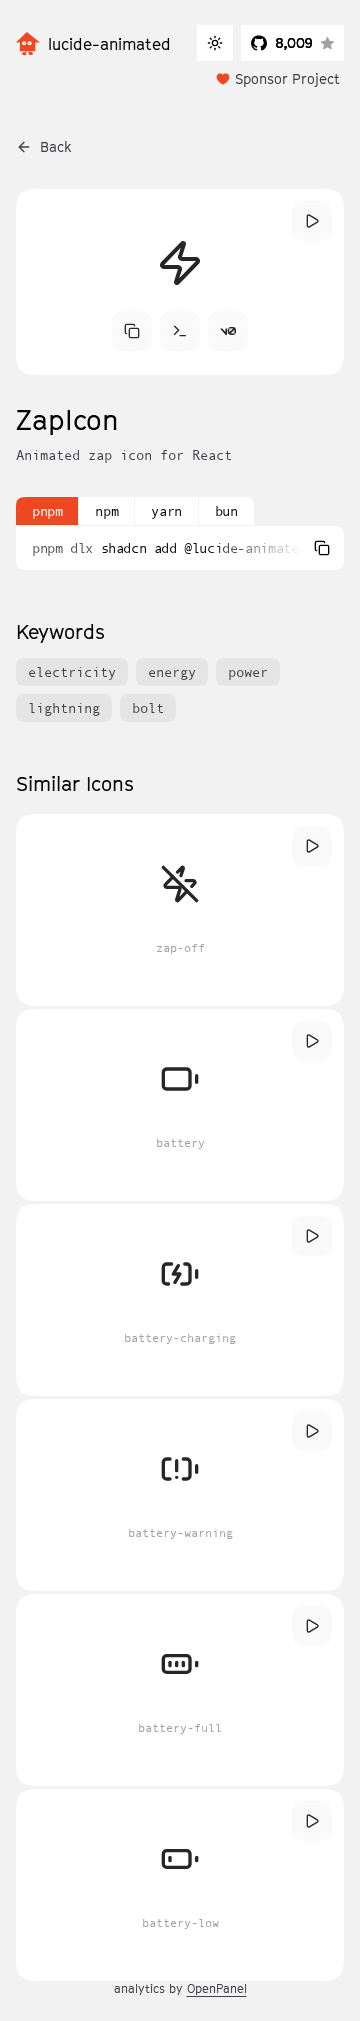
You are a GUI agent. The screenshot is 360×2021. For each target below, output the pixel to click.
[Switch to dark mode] (215, 43)
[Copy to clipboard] (322, 548)
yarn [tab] (166, 511)
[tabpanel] (180, 548)
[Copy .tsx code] (132, 331)
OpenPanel (217, 1988)
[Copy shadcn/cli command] (180, 331)
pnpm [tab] (47, 511)
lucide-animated (109, 44)
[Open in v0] (228, 331)
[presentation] (180, 548)
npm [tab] (106, 511)
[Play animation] (312, 221)
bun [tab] (226, 511)
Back (56, 146)
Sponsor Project (287, 78)
